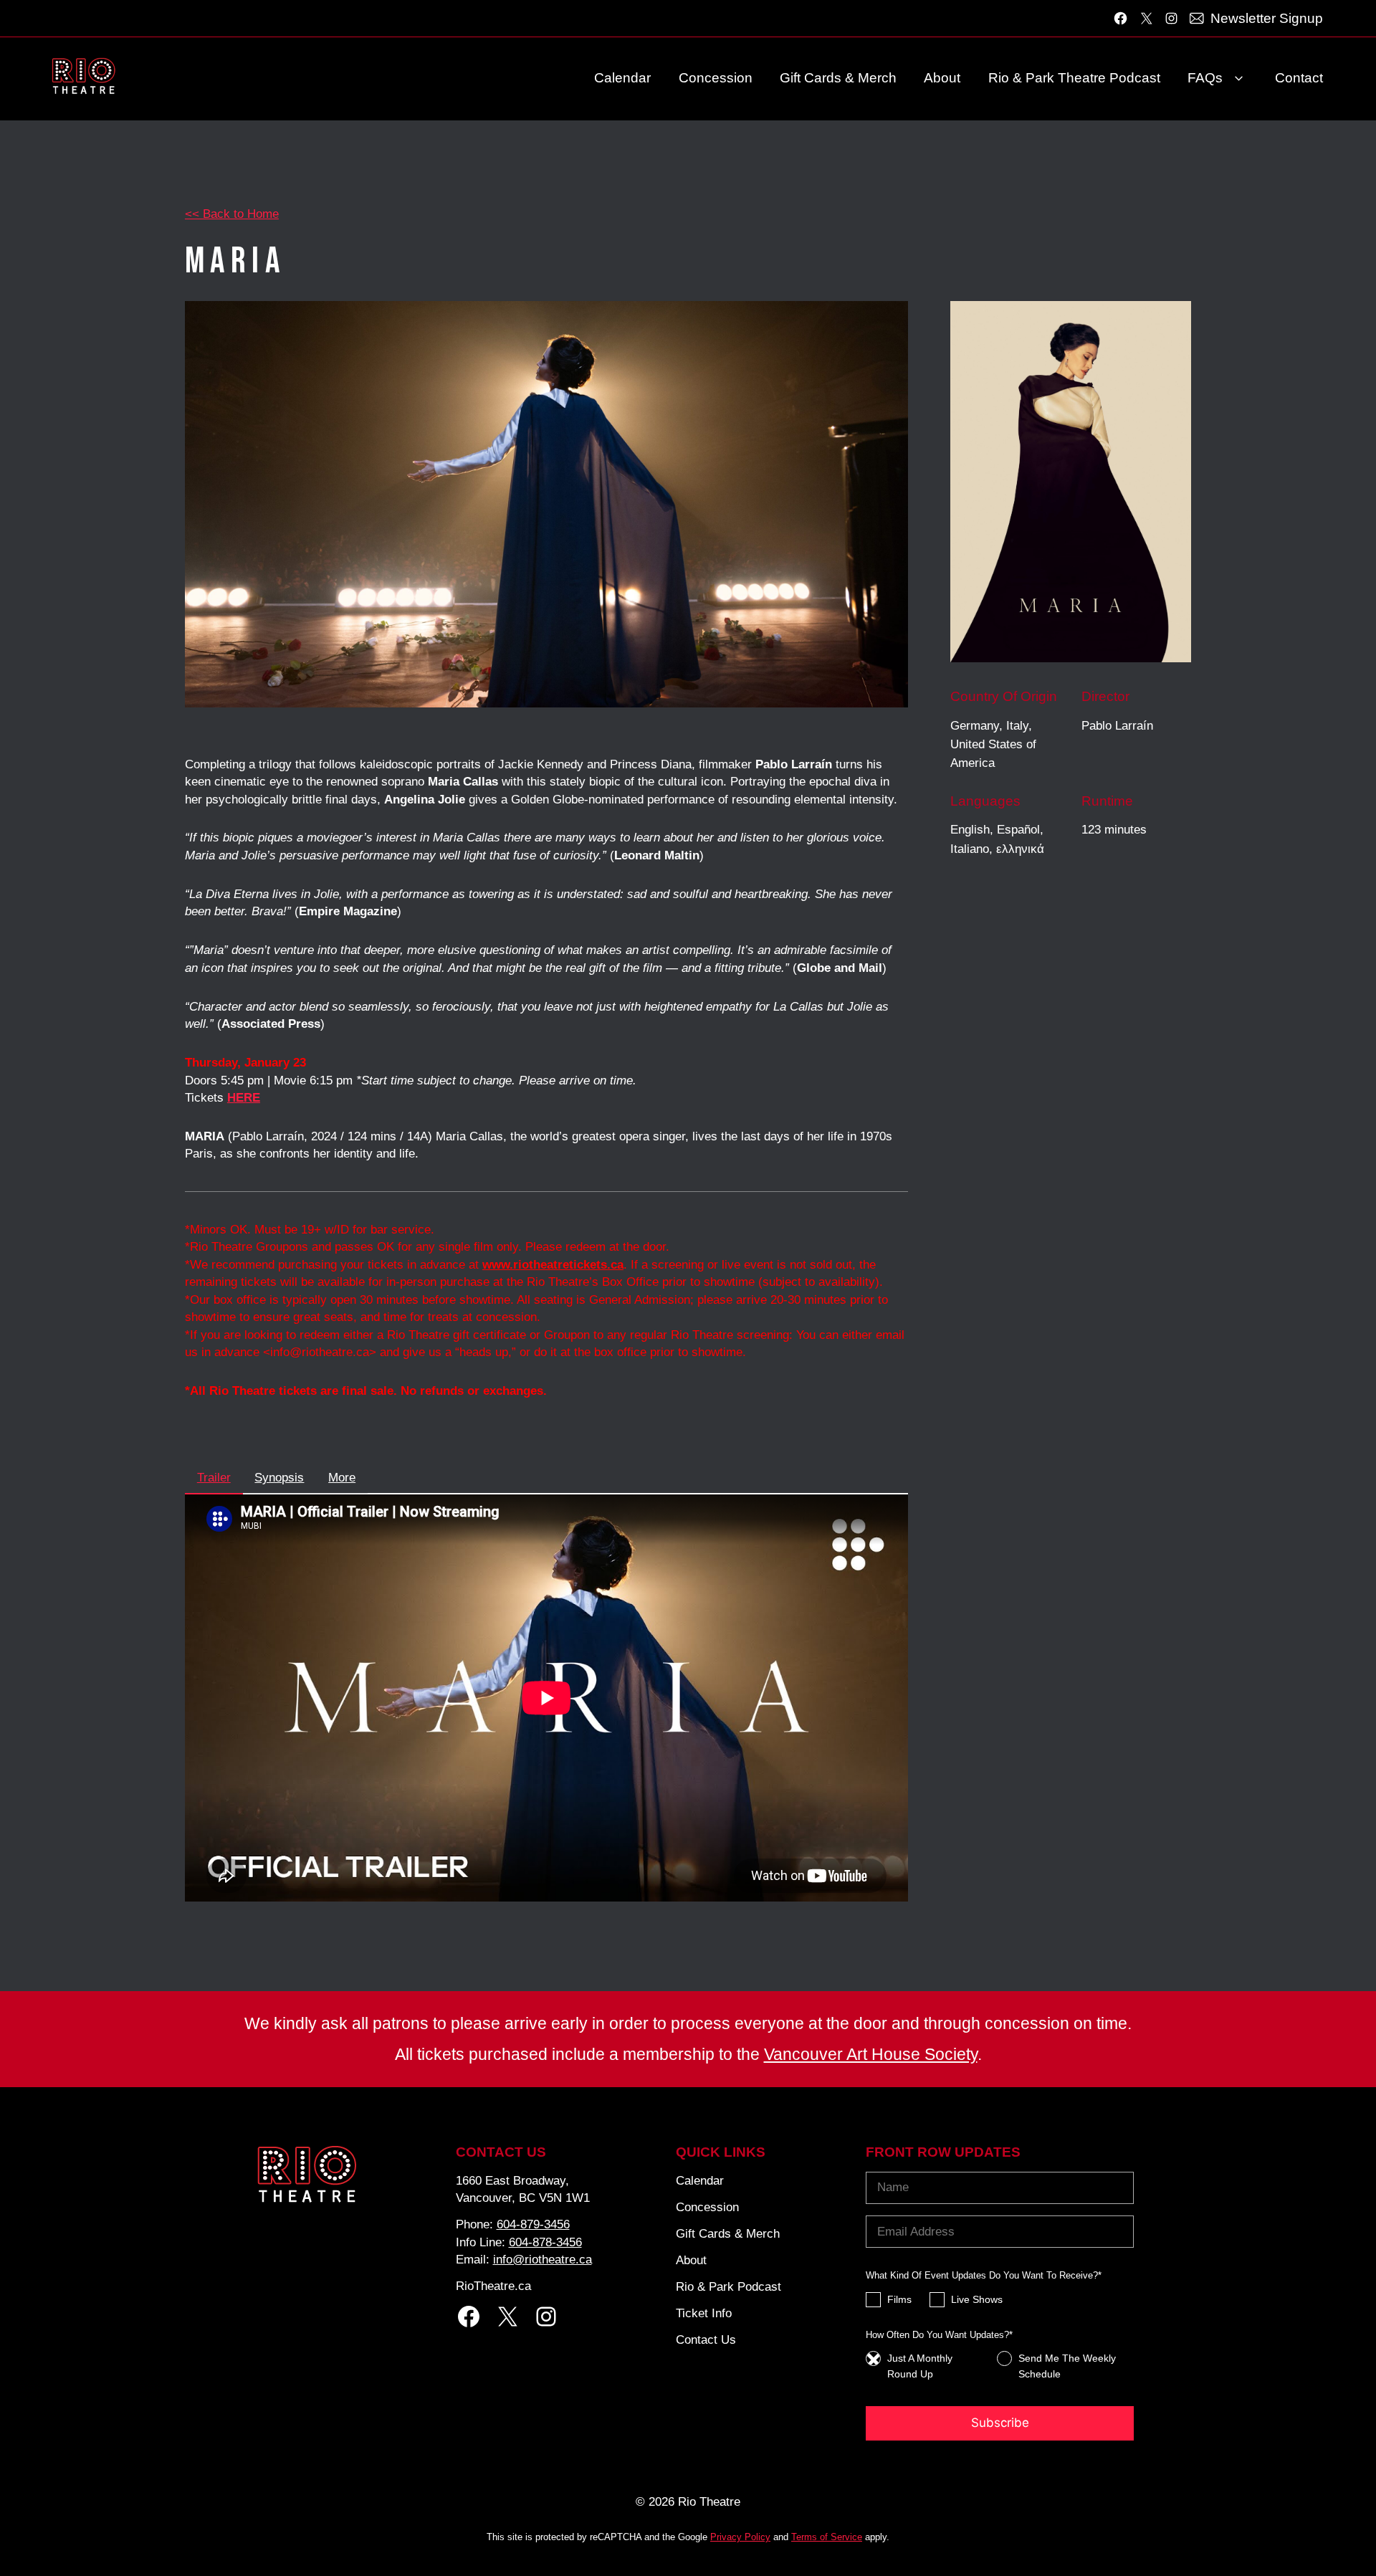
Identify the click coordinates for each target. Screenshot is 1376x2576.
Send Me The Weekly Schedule (1067, 2366)
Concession (716, 78)
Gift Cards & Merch (838, 78)
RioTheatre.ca (493, 2286)
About (942, 78)
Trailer (214, 1478)
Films (899, 2299)
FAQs (1205, 78)
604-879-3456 (533, 2224)
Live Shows (977, 2299)
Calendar (622, 78)
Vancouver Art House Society (871, 2054)
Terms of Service (827, 2537)
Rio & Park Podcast (728, 2286)
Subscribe (1000, 2423)
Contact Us (706, 2339)
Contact (1299, 78)
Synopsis (279, 1478)
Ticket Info (704, 2313)
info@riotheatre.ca (543, 2259)
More (342, 1478)
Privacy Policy (740, 2537)
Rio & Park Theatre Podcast (1074, 78)
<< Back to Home (232, 214)
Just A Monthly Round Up (920, 2366)
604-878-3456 (545, 2242)
